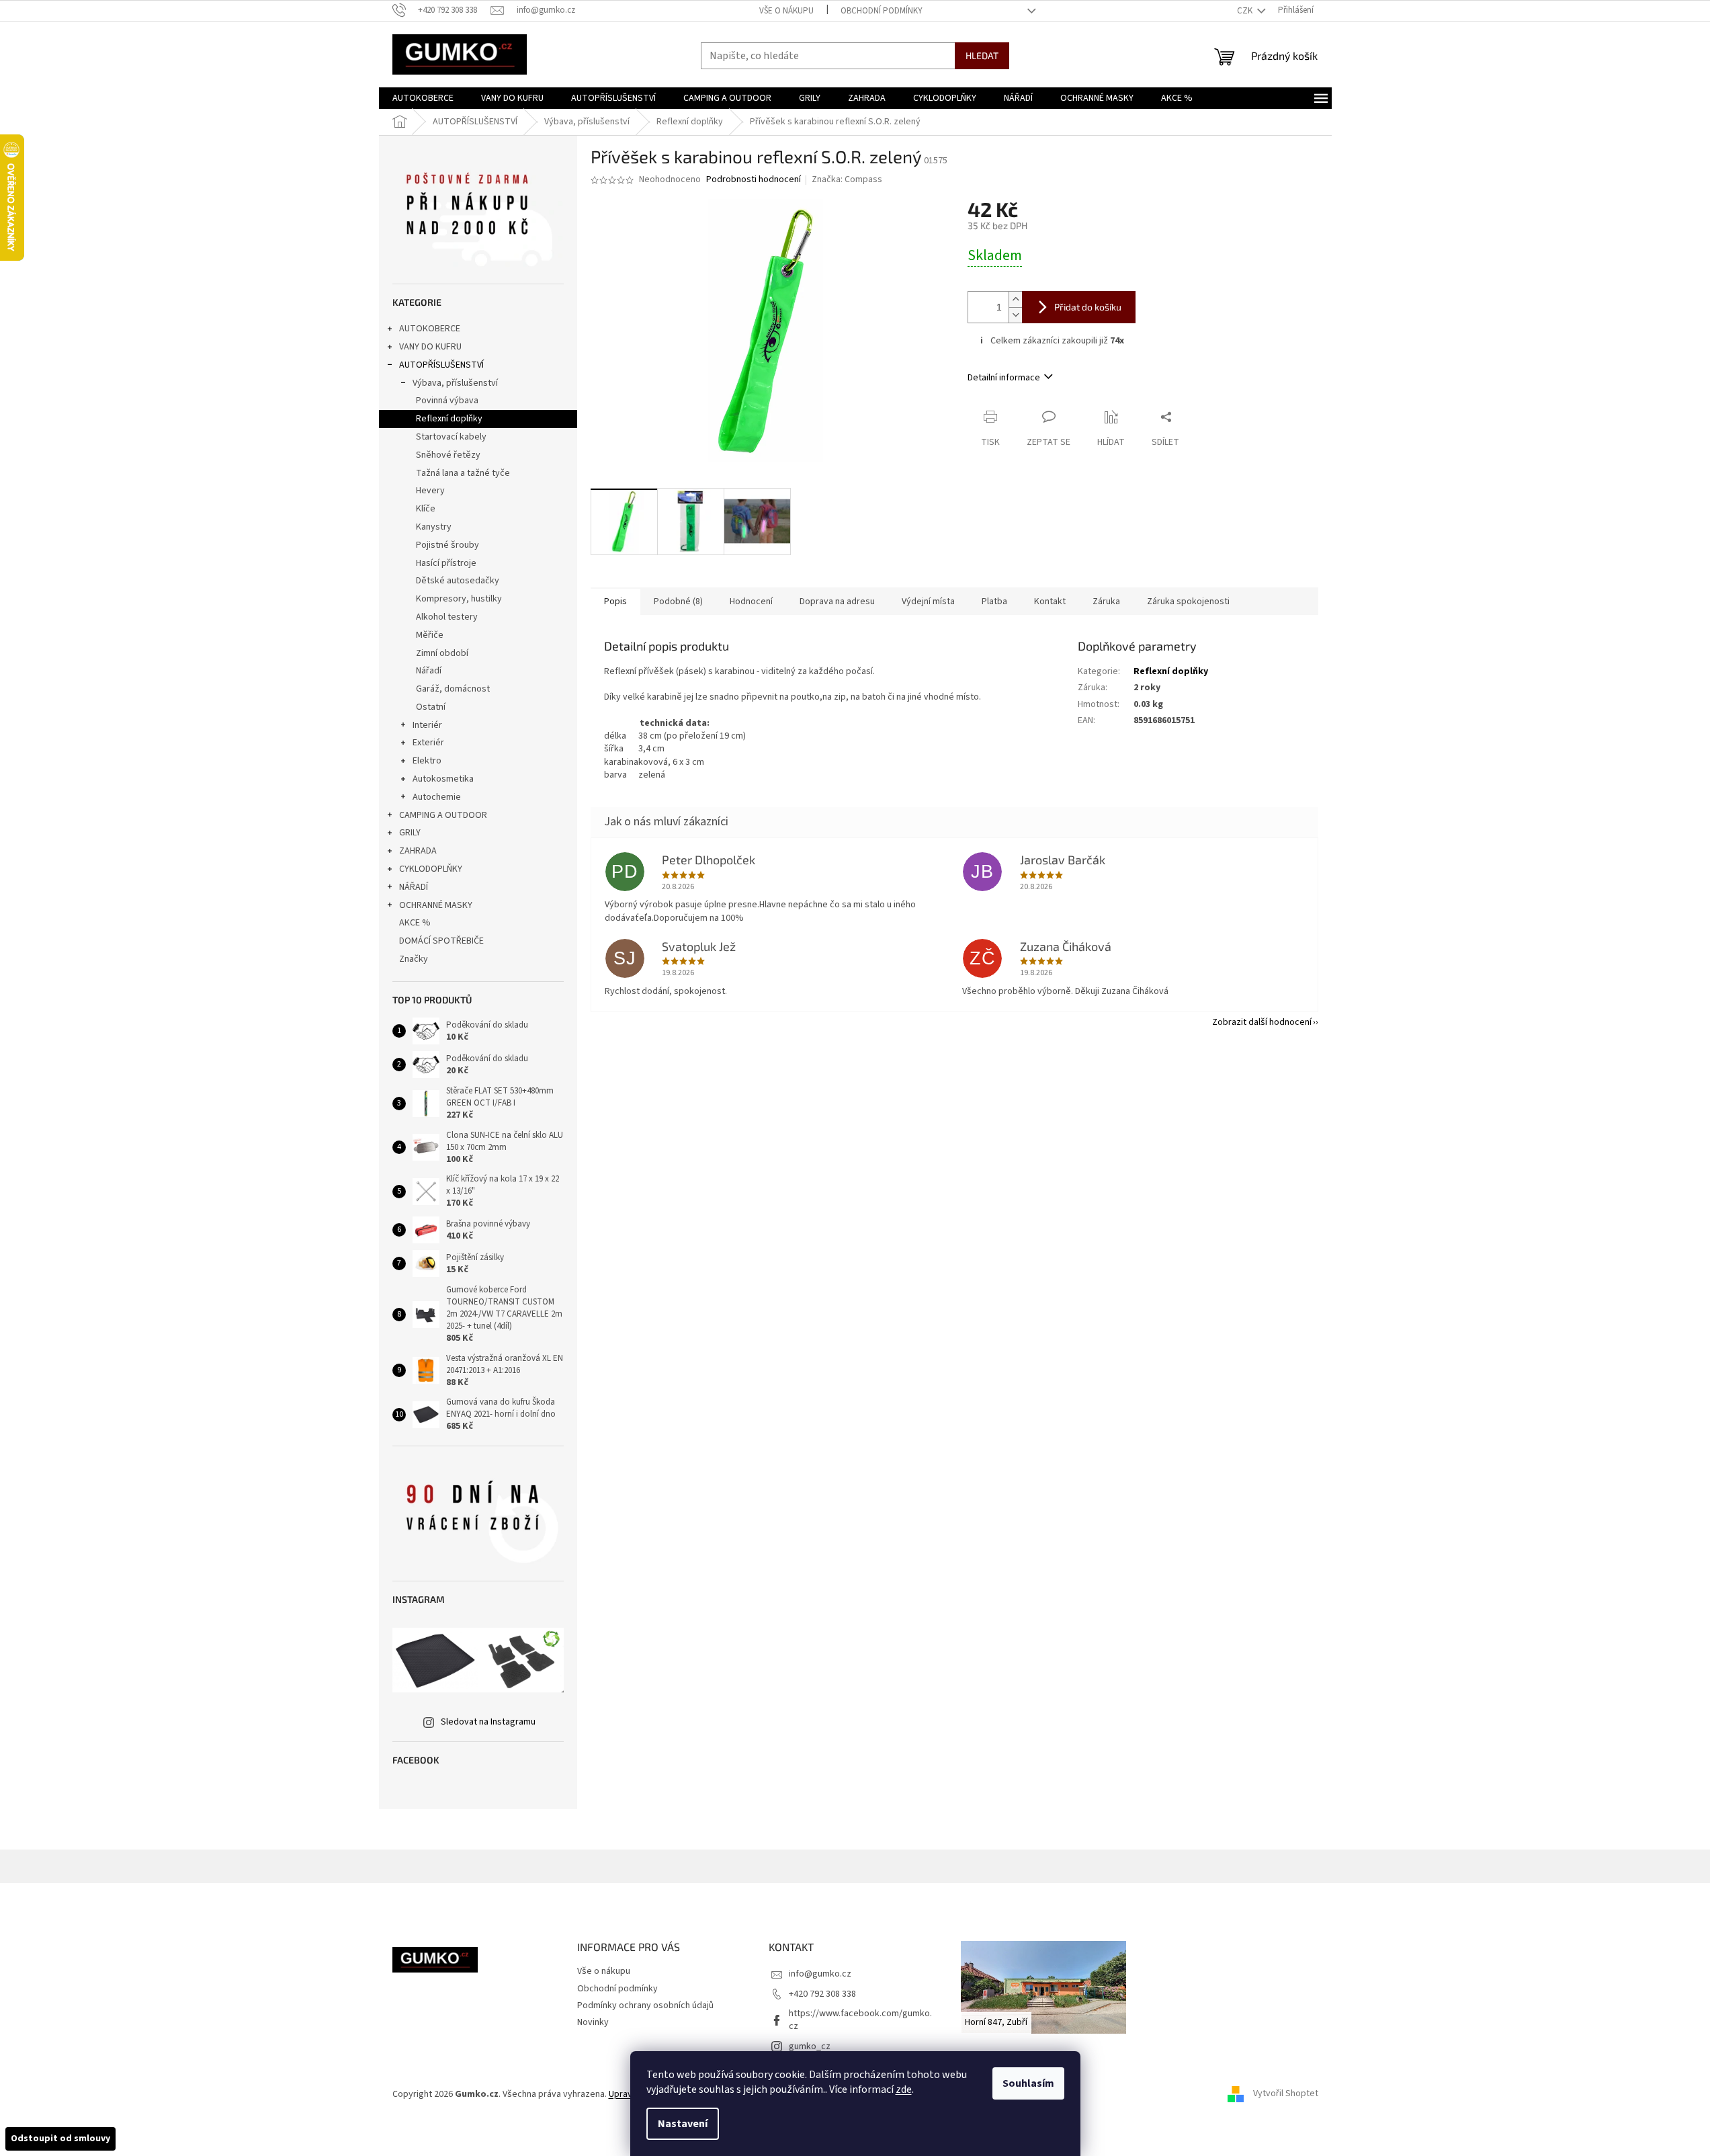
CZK (1246, 11)
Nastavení (683, 2124)
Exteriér (428, 743)
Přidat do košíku (1088, 307)
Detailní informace (1004, 378)
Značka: (847, 179)
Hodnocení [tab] (751, 602)
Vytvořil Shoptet (1286, 2094)
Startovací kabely (451, 437)
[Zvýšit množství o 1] (1015, 299)
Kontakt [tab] (1050, 602)
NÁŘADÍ (414, 887)
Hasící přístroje (446, 563)
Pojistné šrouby (447, 545)
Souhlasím (1028, 2083)
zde (904, 2089)
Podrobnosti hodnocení (754, 180)
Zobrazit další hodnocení (1262, 1022)
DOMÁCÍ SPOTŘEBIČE (441, 941)
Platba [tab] (994, 602)
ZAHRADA (418, 851)
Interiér (427, 725)
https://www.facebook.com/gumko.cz (860, 2020)
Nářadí (429, 671)
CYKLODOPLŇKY (431, 869)
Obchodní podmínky (882, 11)
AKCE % (415, 923)
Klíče (426, 509)
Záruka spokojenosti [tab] (1188, 602)
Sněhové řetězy (448, 455)
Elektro (427, 761)
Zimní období (442, 653)
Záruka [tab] (1106, 602)
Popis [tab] (615, 602)
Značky (414, 959)
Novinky (593, 2022)
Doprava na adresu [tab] (837, 602)
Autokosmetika (443, 779)
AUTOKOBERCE (430, 329)
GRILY (410, 833)
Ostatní (431, 707)
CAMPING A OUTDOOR (443, 815)
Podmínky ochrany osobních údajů (645, 2005)
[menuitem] (423, 98)
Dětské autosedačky (458, 581)
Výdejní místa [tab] (928, 602)
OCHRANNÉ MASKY (436, 905)
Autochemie (437, 797)
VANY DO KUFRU (430, 347)
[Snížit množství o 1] (1015, 315)
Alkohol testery (447, 617)
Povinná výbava (447, 401)
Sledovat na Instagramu (488, 1722)
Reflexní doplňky (449, 419)
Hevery (430, 491)
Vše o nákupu (786, 11)
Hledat (982, 55)
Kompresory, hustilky (459, 599)
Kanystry (434, 527)
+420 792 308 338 (822, 1994)
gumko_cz (810, 2046)
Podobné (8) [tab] (678, 602)
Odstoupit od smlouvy (60, 2139)
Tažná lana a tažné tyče (463, 473)
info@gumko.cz (820, 1974)
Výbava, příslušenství (455, 383)
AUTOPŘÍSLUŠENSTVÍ (441, 365)
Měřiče (430, 635)
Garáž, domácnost (453, 689)
